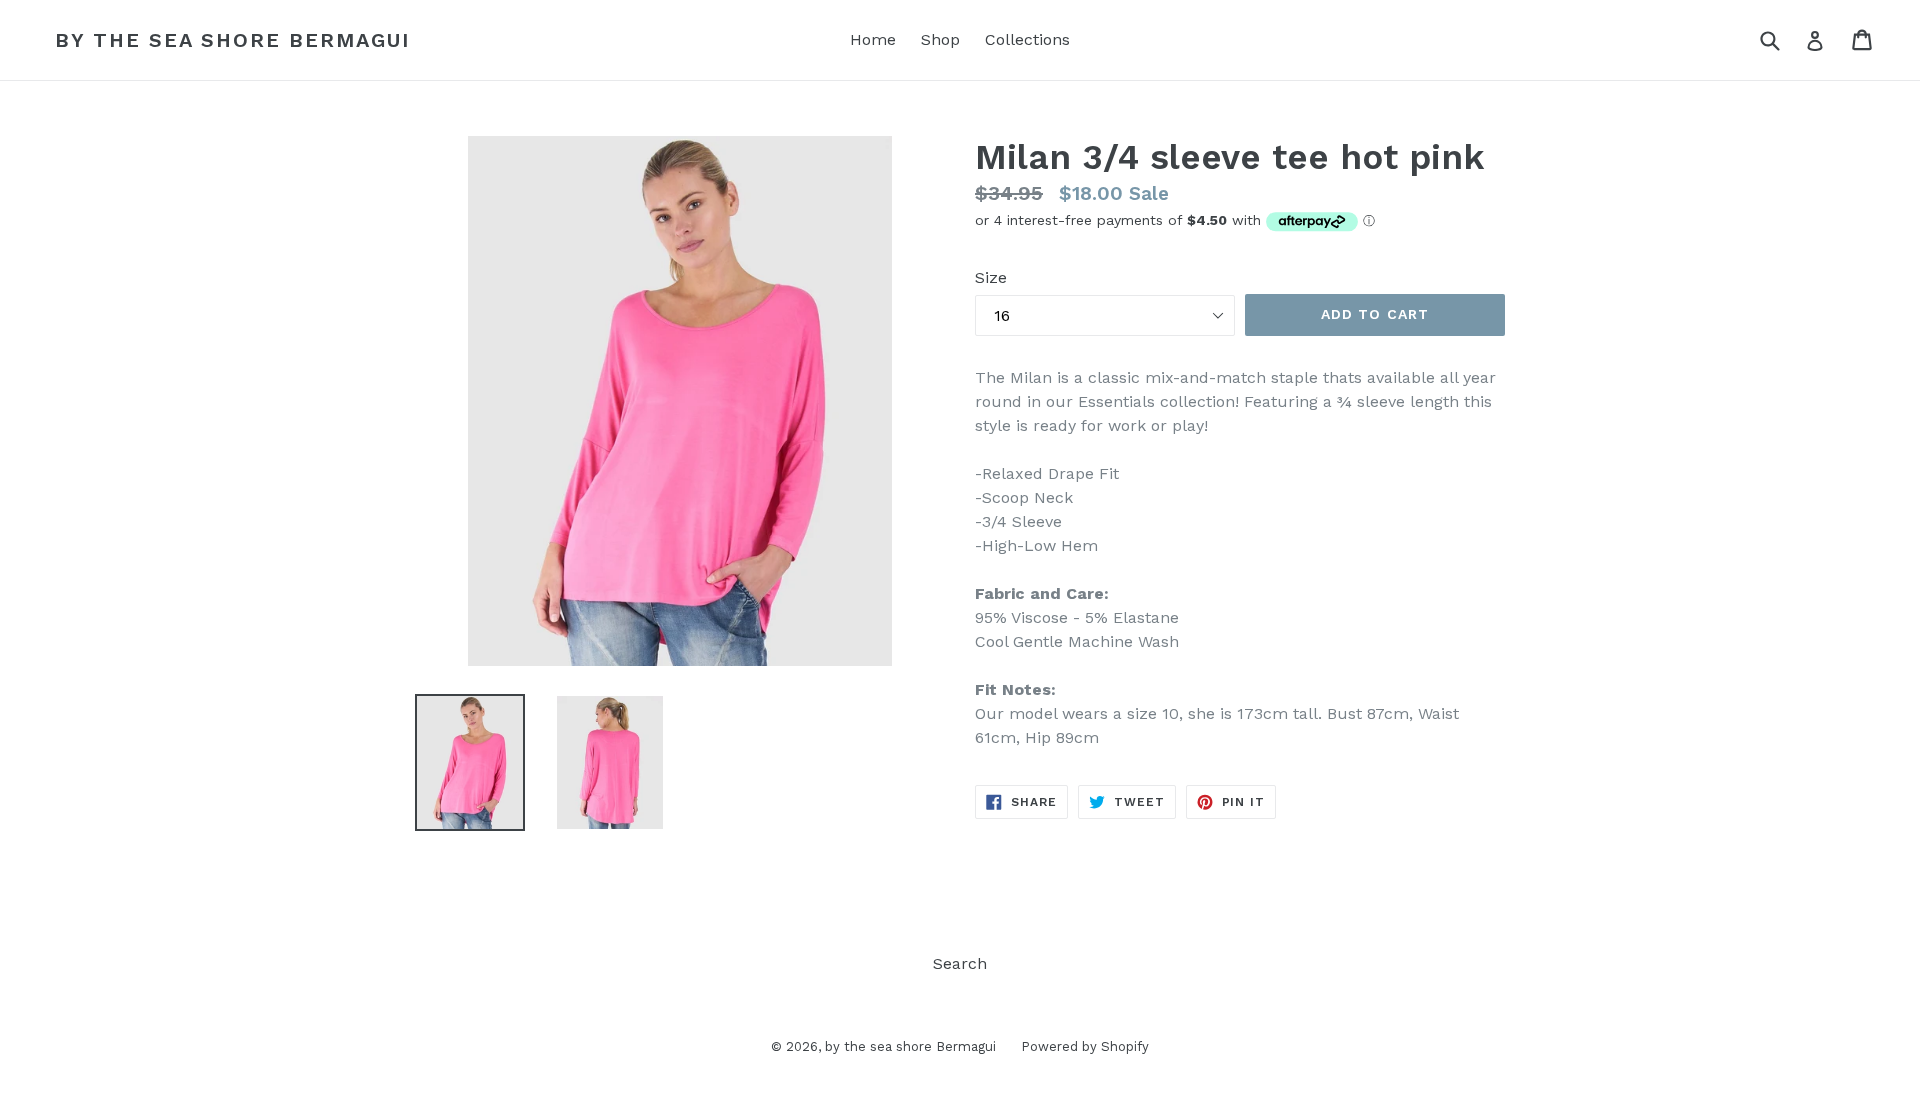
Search (960, 963)
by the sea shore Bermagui (232, 40)
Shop (940, 39)
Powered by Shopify (1085, 1046)
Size (991, 277)
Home (873, 39)
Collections (1027, 39)
